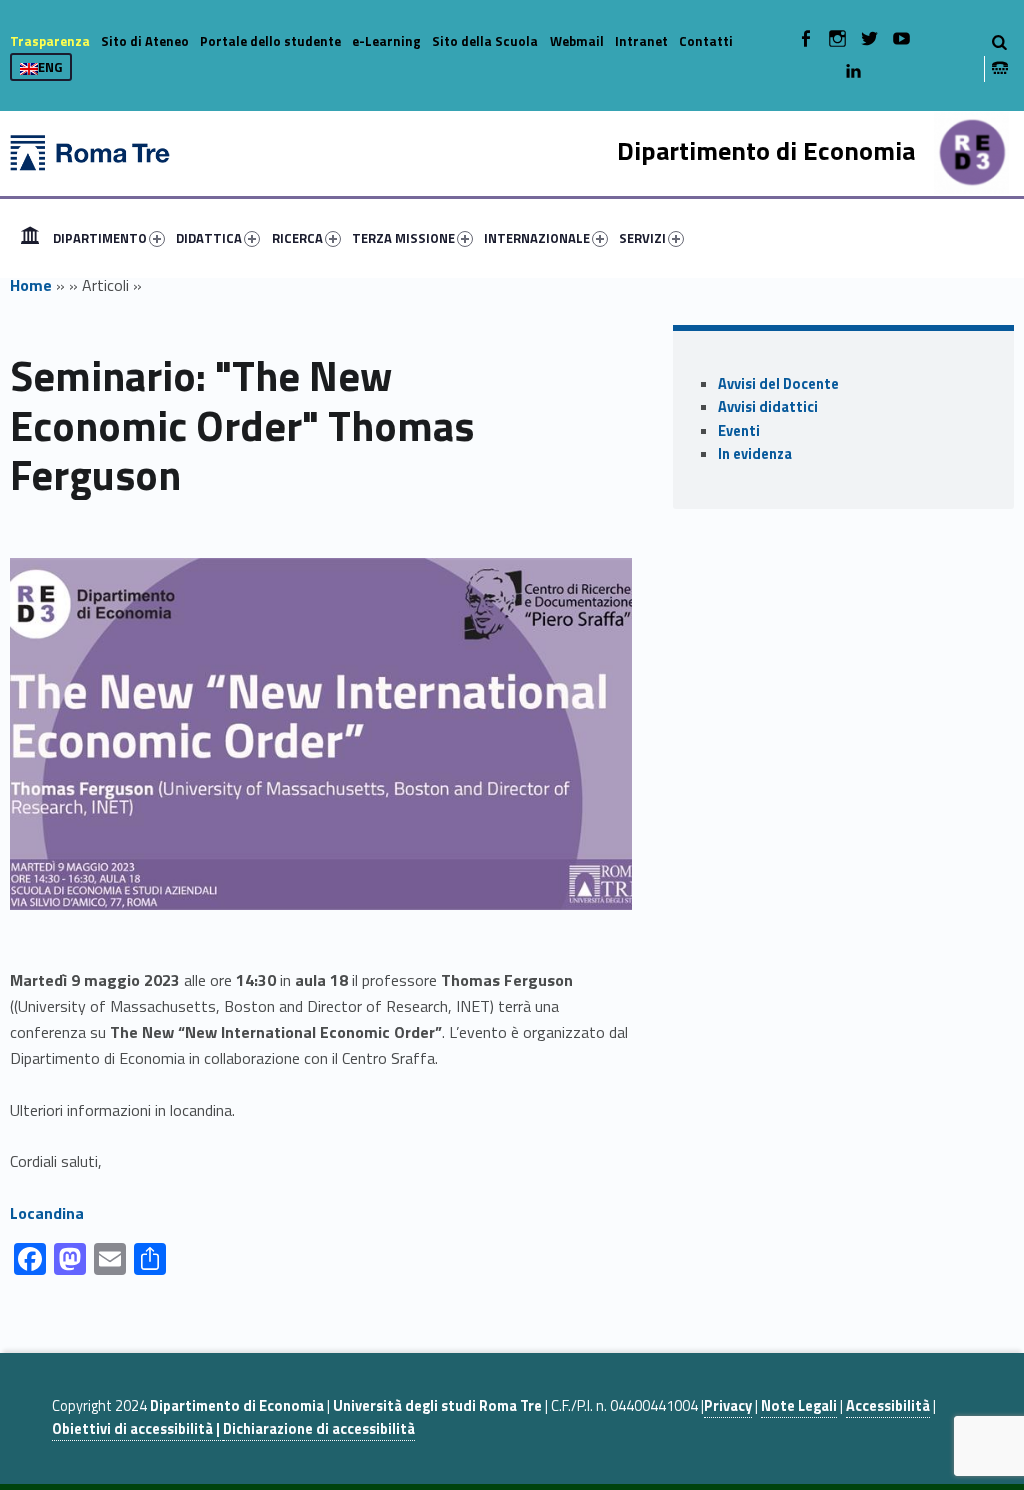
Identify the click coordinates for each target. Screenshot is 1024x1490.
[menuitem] (30, 238)
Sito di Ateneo (145, 41)
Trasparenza (50, 41)
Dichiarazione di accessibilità (319, 1429)
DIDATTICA (209, 238)
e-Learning (386, 41)
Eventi (739, 431)
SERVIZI (642, 238)
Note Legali (799, 1406)
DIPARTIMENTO (100, 238)
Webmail (577, 41)
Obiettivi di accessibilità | (137, 1429)
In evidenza (755, 454)
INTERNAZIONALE (537, 238)
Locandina (47, 1213)
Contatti (706, 41)
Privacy (728, 1406)
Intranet (641, 41)
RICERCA (297, 238)
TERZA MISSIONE (403, 238)
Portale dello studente (270, 41)
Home (30, 238)
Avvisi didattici (768, 407)
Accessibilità (888, 1406)
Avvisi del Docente (778, 384)
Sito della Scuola (485, 41)
